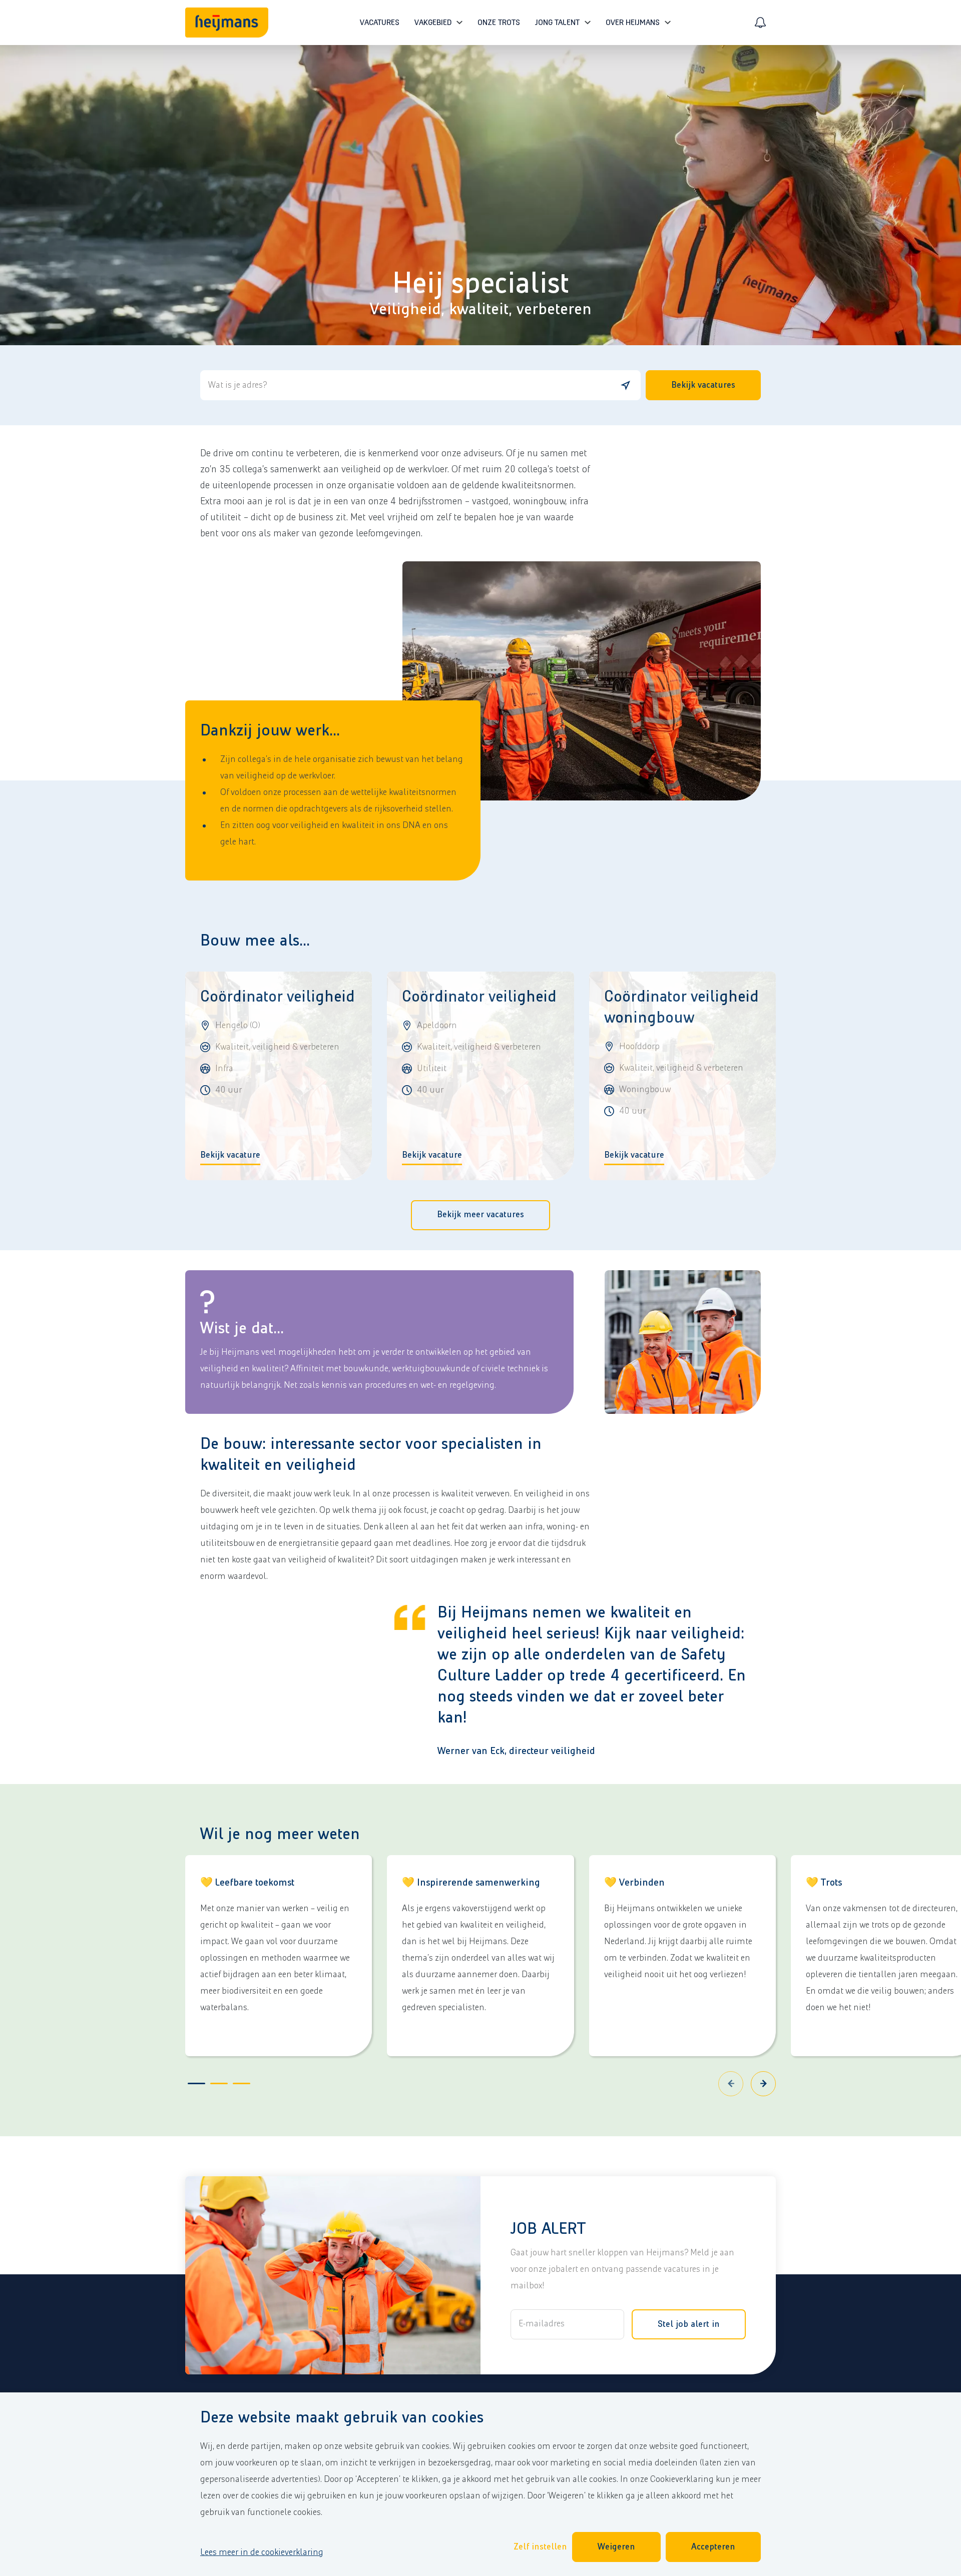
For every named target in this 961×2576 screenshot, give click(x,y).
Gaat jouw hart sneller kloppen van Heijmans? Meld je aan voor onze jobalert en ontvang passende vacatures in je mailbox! (622, 2269)
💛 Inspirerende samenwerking (471, 1883)
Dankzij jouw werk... (270, 731)
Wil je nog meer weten (280, 1834)
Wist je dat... (242, 1329)
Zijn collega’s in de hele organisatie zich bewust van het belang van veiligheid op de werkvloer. (342, 768)
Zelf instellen (540, 2547)
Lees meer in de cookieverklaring (262, 2552)
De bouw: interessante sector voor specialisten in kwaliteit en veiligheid (371, 1455)
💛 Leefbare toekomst (247, 1883)
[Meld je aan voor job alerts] (760, 23)
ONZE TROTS (499, 23)
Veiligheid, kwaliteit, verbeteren (481, 309)
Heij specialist (480, 284)
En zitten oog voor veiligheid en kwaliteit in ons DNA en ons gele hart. (334, 834)
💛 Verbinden (634, 1883)
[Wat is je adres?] (626, 385)
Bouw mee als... (255, 941)
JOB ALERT (548, 2229)
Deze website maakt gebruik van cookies (342, 2418)
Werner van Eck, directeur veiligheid (516, 1751)
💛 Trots (824, 1883)
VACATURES (380, 23)
